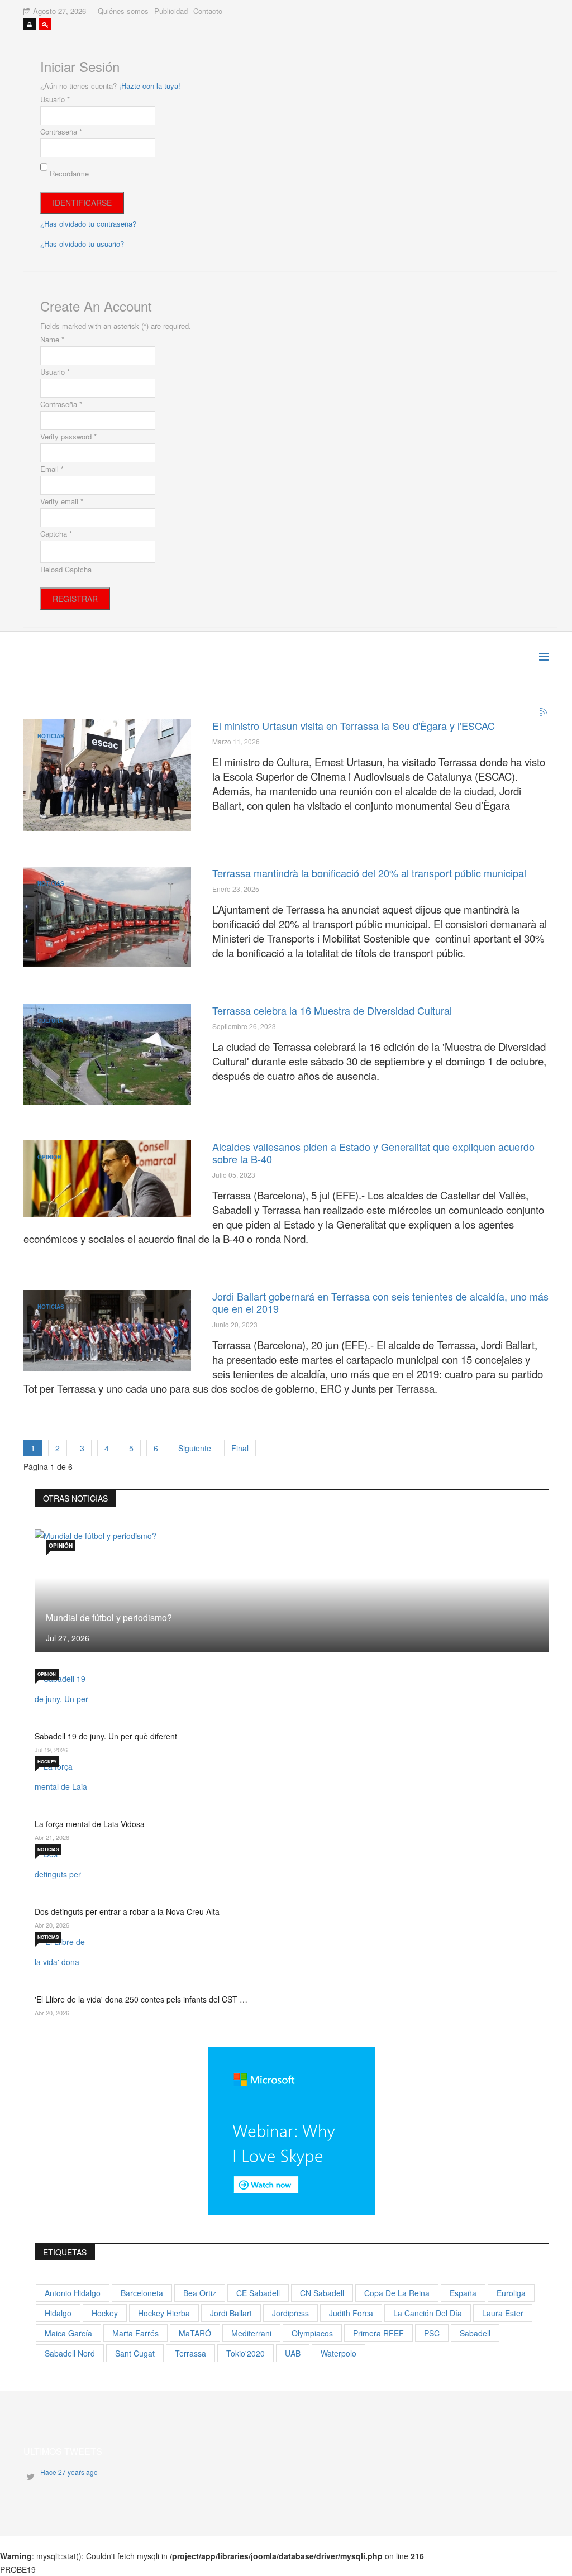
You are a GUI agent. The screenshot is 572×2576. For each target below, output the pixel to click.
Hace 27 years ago (69, 2472)
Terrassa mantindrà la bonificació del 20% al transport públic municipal (369, 873)
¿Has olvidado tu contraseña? (88, 224)
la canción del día (428, 2313)
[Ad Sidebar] (292, 2129)
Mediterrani (251, 2333)
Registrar (75, 599)
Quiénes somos (123, 11)
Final (240, 1448)
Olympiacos (312, 2333)
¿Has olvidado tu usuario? (82, 244)
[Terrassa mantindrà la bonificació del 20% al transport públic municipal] (107, 917)
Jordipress (290, 2313)
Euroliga (511, 2293)
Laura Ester (503, 2313)
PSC (432, 2333)
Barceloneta (142, 2293)
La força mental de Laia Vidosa (90, 1824)
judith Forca (351, 2313)
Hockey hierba (164, 2313)
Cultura (50, 1021)
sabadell (475, 2333)
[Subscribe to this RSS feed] (544, 713)
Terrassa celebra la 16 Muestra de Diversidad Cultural (332, 1010)
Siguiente (195, 1448)
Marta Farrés (135, 2333)
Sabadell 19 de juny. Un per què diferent (106, 1736)
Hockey (47, 1762)
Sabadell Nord (70, 2353)
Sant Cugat (135, 2353)
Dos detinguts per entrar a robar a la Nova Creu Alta (127, 1911)
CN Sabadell (322, 2293)
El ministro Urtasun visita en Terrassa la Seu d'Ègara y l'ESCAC (354, 725)
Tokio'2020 (246, 2353)
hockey (105, 2313)
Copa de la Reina (397, 2293)
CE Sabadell (258, 2293)
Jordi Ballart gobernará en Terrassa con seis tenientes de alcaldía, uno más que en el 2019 (380, 1302)
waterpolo (339, 2353)
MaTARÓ (195, 2333)
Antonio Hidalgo (73, 2293)
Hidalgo (58, 2313)
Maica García (68, 2333)
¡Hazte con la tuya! (150, 86)
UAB (293, 2353)
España (463, 2293)
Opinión (49, 1157)
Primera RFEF (378, 2333)
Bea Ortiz (200, 2293)
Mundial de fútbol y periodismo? (109, 1617)
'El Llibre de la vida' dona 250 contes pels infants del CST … (141, 1999)
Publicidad (171, 11)
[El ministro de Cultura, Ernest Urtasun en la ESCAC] (107, 775)
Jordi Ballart (231, 2313)
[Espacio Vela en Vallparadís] (107, 1054)
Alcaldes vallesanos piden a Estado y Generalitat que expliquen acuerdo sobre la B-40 (373, 1153)
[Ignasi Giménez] (107, 1179)
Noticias (51, 736)
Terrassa (190, 2353)
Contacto (208, 11)
